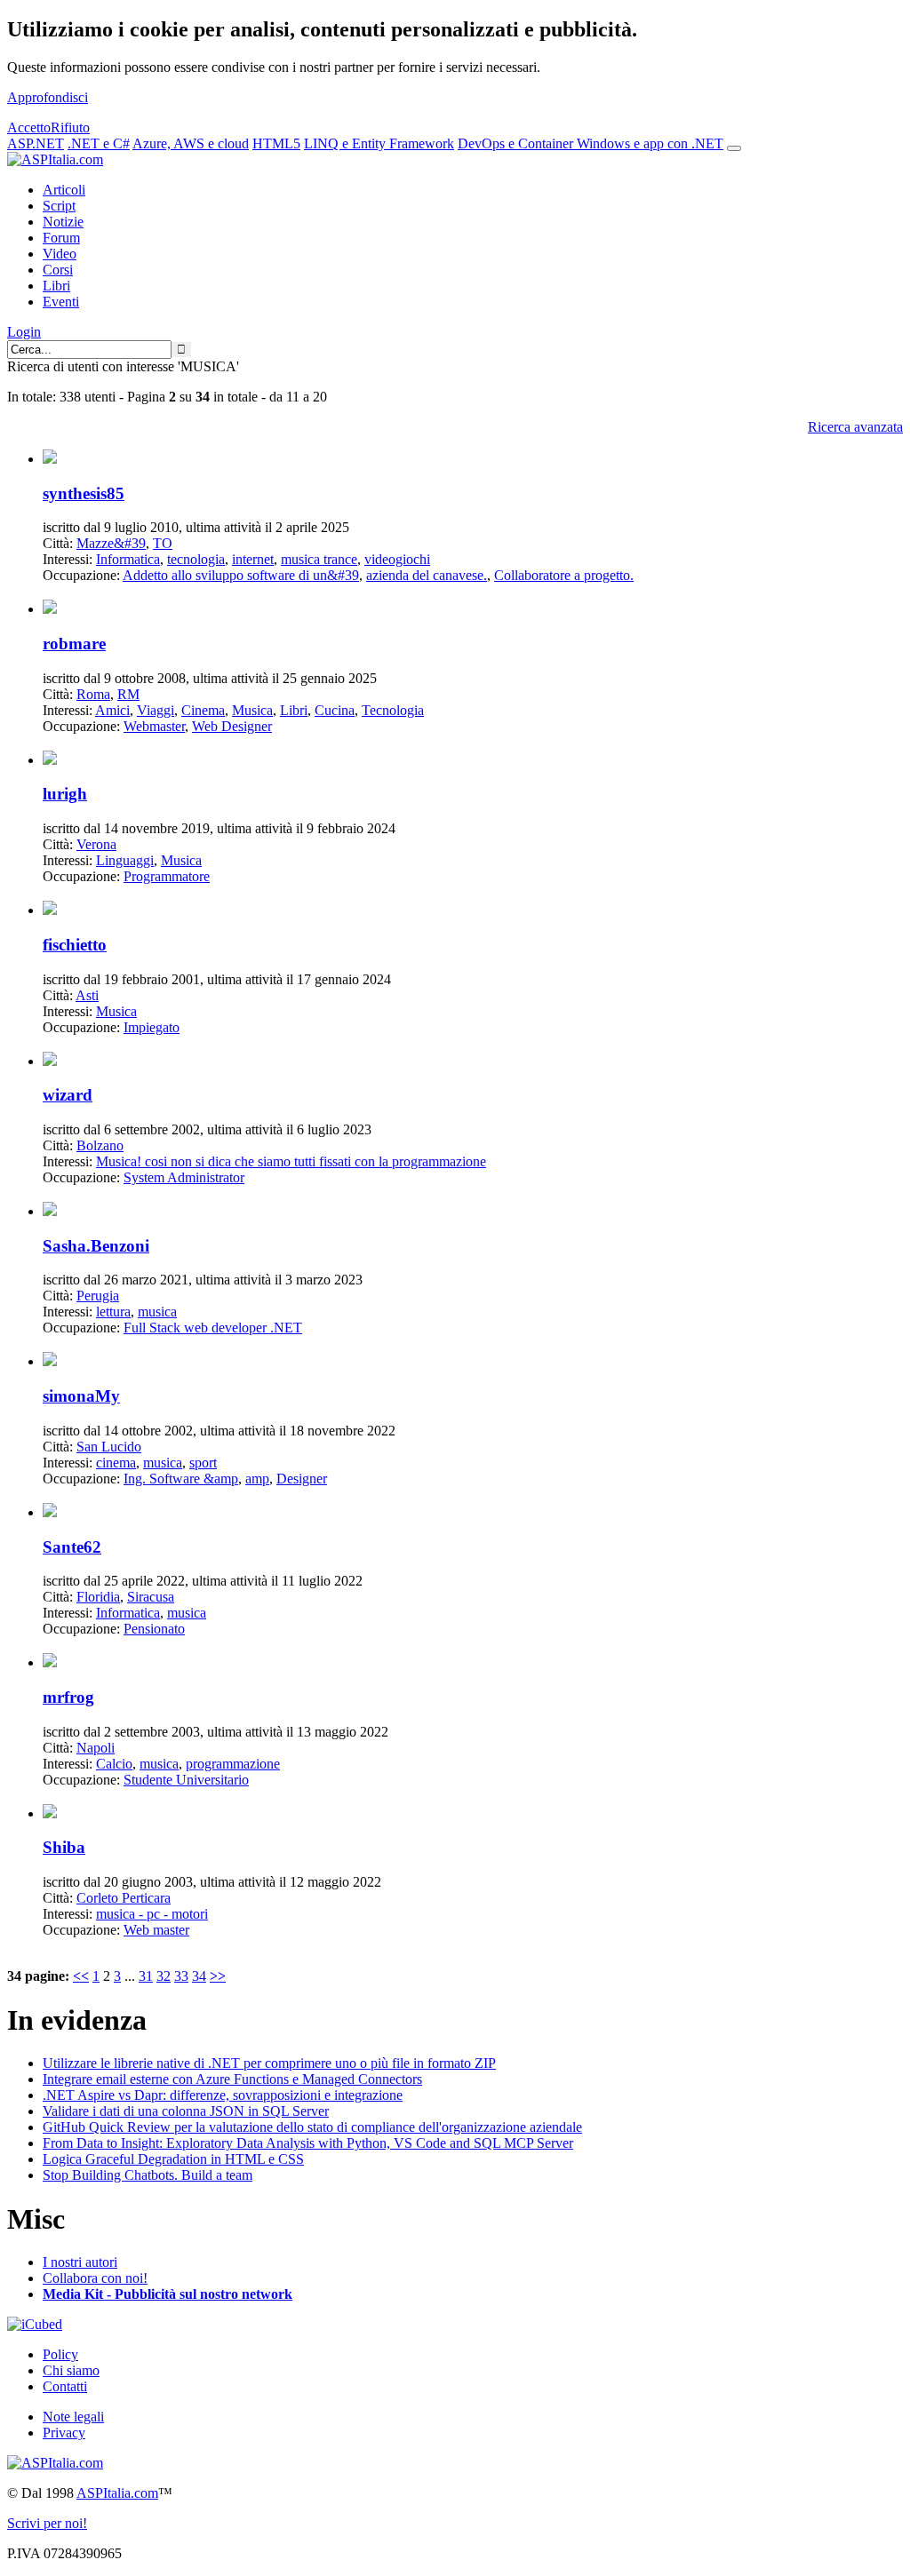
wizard (68, 1095)
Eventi (61, 302)
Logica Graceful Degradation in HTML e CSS (173, 2159)
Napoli (96, 1748)
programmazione (233, 1764)
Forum (61, 238)
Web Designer (232, 726)
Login (24, 332)
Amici (112, 710)
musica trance (319, 559)
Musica (252, 710)
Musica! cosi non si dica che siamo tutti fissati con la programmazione (291, 1161)
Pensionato (154, 1629)
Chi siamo (71, 2370)
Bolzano (100, 1145)
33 (181, 1976)
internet (253, 559)
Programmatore (167, 876)
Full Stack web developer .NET (213, 1328)
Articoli (64, 190)
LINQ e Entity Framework (379, 143)
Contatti (65, 2386)
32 (164, 1976)
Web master (156, 1930)
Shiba (64, 1847)
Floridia (98, 1597)
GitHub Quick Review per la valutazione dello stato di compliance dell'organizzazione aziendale (312, 2127)
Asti (87, 995)
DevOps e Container (517, 143)
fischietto (75, 945)
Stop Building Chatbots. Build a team (148, 2175)
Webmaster (154, 726)
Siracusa (151, 1597)
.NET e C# (99, 143)
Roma (93, 694)
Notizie (63, 222)
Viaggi (156, 710)
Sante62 (72, 1547)
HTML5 (276, 143)
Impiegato (152, 1027)
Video (60, 254)
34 (199, 1976)
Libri (56, 286)
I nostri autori (80, 2262)
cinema (116, 1463)
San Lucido (109, 1447)
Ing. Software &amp (181, 1479)
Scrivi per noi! (47, 2523)
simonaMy (81, 1396)
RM (128, 694)
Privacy (64, 2433)
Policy (60, 2354)
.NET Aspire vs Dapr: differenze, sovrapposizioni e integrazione (223, 2095)
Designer (302, 1479)
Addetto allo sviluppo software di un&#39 (241, 575)
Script (59, 206)
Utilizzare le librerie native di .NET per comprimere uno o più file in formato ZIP (269, 2063)
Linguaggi (125, 860)
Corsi (58, 270)
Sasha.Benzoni (96, 1246)
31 (146, 1976)
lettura (113, 1312)
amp (257, 1479)
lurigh (65, 794)
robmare (74, 644)
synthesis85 (84, 493)
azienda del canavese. (427, 575)
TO (163, 543)
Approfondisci (48, 97)
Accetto (29, 127)
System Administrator (184, 1177)
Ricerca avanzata (855, 427)
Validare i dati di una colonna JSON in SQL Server (186, 2111)
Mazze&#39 (111, 543)
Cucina (335, 710)
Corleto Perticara (124, 1898)
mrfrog (68, 1697)
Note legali (73, 2417)
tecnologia (196, 559)
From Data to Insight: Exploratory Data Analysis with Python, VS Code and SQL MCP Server (308, 2143)
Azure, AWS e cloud (191, 143)
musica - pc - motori (152, 1914)
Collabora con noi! (95, 2278)
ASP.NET (36, 143)
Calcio (114, 1764)
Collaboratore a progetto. (564, 575)
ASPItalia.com (117, 2493)
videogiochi (397, 559)
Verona (96, 844)
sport (203, 1463)
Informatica (128, 559)
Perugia (98, 1296)
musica (157, 1312)
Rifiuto (70, 127)
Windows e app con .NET (650, 143)
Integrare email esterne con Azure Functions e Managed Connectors (232, 2079)
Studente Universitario (186, 1780)
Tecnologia (393, 710)
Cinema (203, 710)
